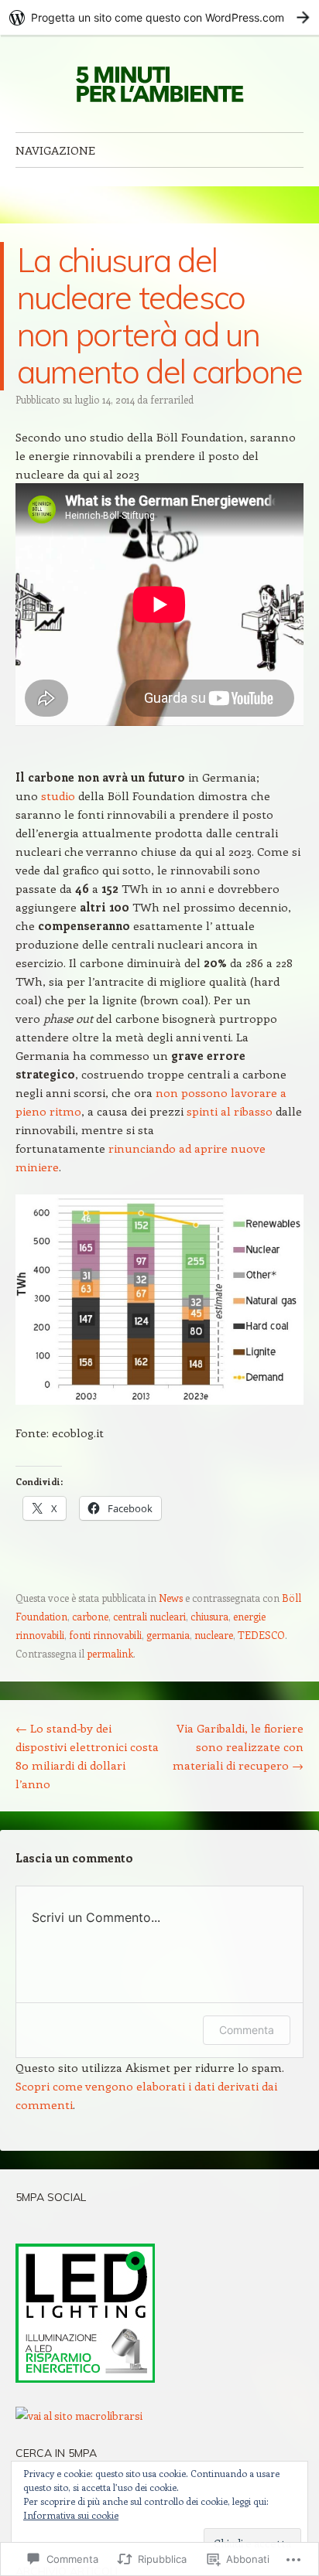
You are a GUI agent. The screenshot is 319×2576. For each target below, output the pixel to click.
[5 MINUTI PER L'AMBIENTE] (159, 83)
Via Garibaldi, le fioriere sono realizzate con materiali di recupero (238, 1746)
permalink (110, 1653)
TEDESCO (261, 1635)
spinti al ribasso (230, 1111)
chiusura (209, 1616)
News (171, 1598)
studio (58, 796)
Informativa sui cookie (71, 2515)
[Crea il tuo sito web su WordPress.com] (159, 17)
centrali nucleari (149, 1616)
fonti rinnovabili (105, 1635)
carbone (90, 1616)
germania (168, 1635)
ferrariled (172, 399)
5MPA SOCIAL (51, 2197)
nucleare (214, 1635)
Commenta (247, 2030)
